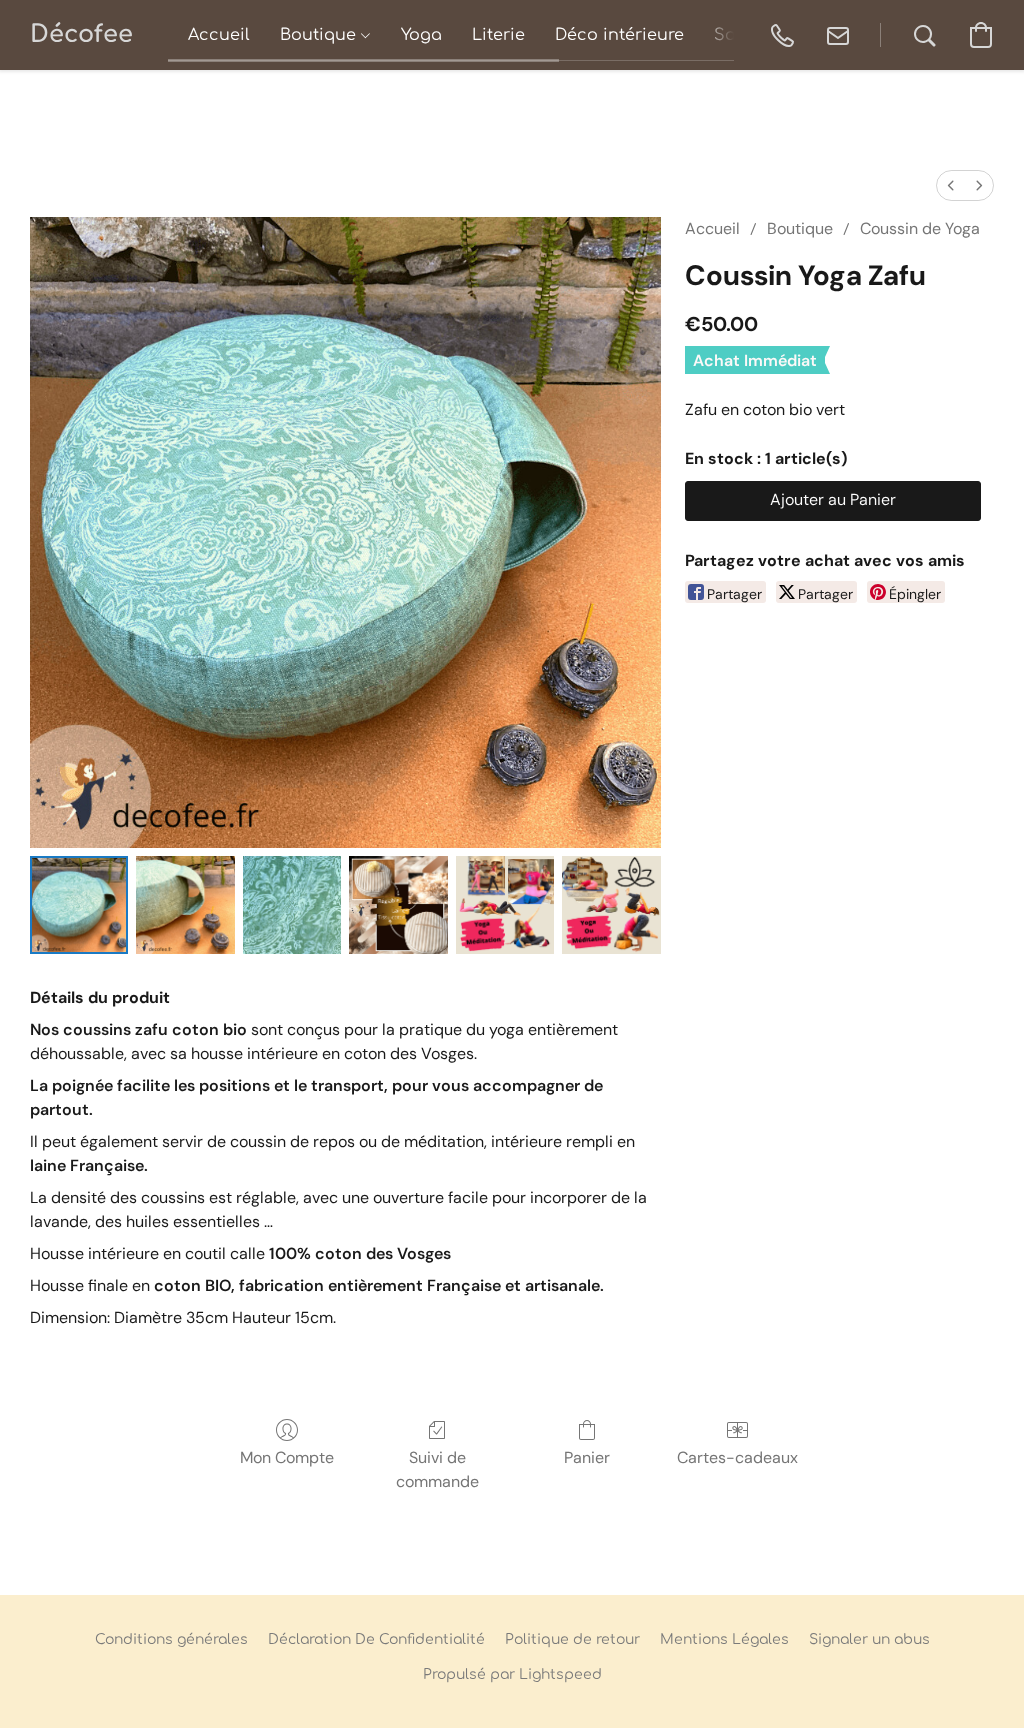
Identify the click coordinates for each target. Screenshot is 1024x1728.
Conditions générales (171, 1639)
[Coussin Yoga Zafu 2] (292, 905)
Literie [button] (498, 35)
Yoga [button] (421, 35)
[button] (81, 35)
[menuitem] (951, 185)
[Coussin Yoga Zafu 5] (611, 905)
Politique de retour (572, 1639)
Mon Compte (287, 1457)
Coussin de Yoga (920, 228)
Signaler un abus (869, 1639)
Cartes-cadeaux (737, 1457)
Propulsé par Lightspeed (512, 1674)
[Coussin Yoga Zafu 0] (79, 905)
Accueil (712, 228)
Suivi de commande (437, 1469)
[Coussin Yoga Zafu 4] (505, 905)
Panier (587, 1457)
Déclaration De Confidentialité (376, 1639)
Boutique (800, 228)
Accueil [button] (219, 35)
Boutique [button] (320, 35)
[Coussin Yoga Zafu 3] (398, 905)
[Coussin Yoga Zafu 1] (185, 905)
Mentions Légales (724, 1639)
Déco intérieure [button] (619, 35)
